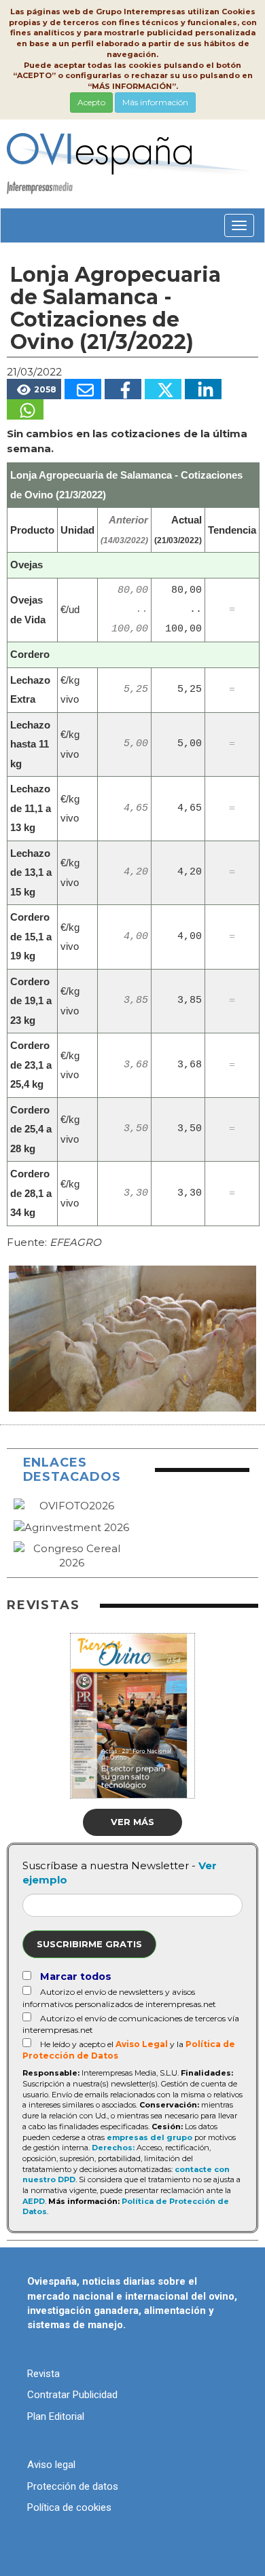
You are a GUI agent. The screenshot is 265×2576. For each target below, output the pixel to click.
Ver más (132, 1822)
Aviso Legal (142, 2044)
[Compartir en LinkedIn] (203, 389)
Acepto (91, 102)
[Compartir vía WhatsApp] (25, 409)
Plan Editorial (56, 2416)
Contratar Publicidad (72, 2395)
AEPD (34, 2201)
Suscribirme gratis (89, 1944)
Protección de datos (73, 2486)
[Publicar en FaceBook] (123, 389)
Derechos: (113, 2148)
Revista (43, 2374)
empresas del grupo (149, 2137)
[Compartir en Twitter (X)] (163, 389)
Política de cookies (69, 2507)
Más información (155, 102)
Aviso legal (51, 2465)
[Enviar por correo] (83, 389)
